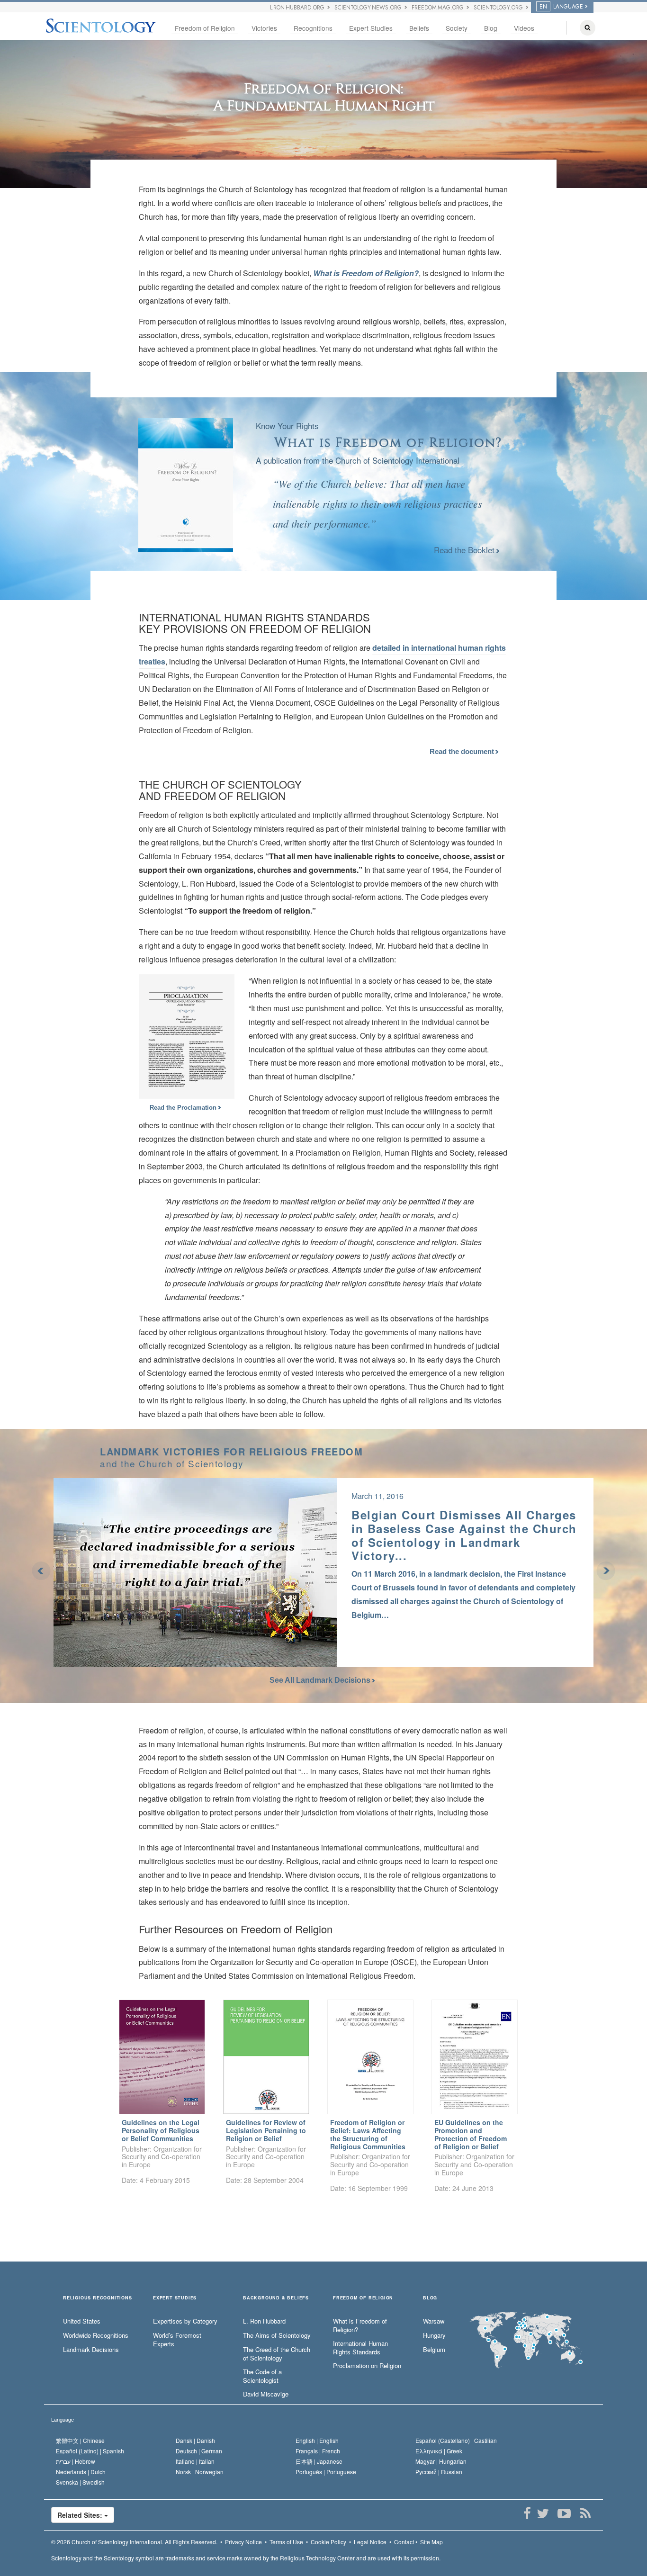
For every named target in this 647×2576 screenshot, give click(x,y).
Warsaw (434, 2321)
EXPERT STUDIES (175, 2298)
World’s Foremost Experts (177, 2340)
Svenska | (80, 2482)
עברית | (76, 2461)
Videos (524, 28)
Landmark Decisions (91, 2350)
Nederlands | (81, 2472)
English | (317, 2440)
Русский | (439, 2472)
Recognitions (313, 28)
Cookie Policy (328, 2542)
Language (63, 2419)
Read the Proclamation (184, 1108)
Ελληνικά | (439, 2451)
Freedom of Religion (205, 28)
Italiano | (195, 2461)
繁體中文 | (80, 2440)
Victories (264, 28)
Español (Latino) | (90, 2451)
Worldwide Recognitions (96, 2335)
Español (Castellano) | (456, 2440)
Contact (404, 2542)
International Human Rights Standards (360, 2348)
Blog (491, 28)
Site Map (431, 2542)
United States (82, 2321)
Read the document (463, 751)
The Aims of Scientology (277, 2335)
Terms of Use (286, 2542)
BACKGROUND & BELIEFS (276, 2298)
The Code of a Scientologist (262, 2376)
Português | (326, 2472)
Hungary (434, 2335)
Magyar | (441, 2461)
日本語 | (319, 2461)
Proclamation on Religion (367, 2366)
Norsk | (200, 2472)
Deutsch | (199, 2451)
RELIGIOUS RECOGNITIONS (98, 2298)
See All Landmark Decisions (320, 1680)
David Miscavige (266, 2394)
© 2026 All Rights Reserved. (134, 2542)
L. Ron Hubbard (264, 2321)
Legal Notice (370, 2542)
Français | (318, 2451)
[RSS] (585, 2513)
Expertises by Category (185, 2321)
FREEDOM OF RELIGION (363, 2298)
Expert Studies (371, 28)
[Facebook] (527, 2513)
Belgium (434, 2350)
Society (457, 28)
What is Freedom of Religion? (366, 273)
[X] (543, 2513)
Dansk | (195, 2440)
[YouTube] (564, 2513)
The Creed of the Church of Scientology (277, 2354)
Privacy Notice (243, 2542)
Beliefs (419, 28)
